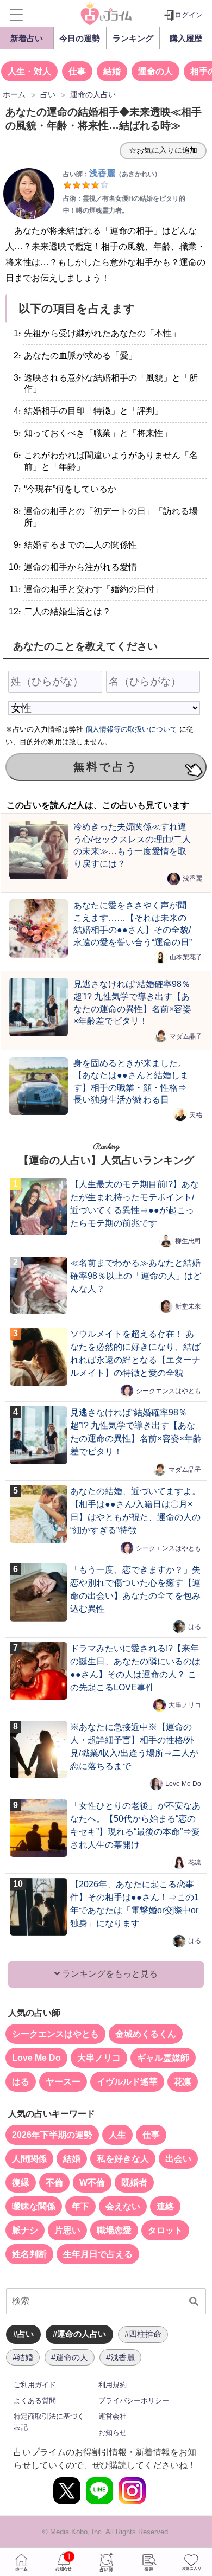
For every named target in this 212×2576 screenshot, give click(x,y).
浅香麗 (192, 879)
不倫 (54, 2183)
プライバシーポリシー (134, 2401)
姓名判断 (29, 2254)
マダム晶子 (186, 1036)
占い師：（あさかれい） (112, 174)
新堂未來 (188, 1306)
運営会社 (113, 2416)
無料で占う (106, 767)
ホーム (21, 2562)
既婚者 (134, 2183)
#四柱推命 (143, 2334)
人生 (117, 2135)
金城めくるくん (146, 2034)
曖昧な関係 (34, 2206)
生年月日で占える (98, 2254)
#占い (23, 2334)
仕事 (77, 71)
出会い (178, 2159)
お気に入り (191, 2562)
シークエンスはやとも (169, 1390)
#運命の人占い (79, 2334)
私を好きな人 (123, 2159)
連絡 (165, 2206)
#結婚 (23, 2357)
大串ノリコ (185, 1705)
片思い (67, 2230)
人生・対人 (29, 71)
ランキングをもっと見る (109, 1974)
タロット (165, 2230)
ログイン (189, 15)
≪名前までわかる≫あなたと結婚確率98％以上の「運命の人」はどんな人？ (136, 1276)
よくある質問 (35, 2401)
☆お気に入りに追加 (163, 150)
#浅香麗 (120, 2357)
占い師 (106, 2562)
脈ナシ (25, 2230)
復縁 (21, 2183)
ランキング (133, 38)
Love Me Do (183, 1784)
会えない (123, 2206)
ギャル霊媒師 (163, 2058)
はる (195, 1626)
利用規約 (113, 2385)
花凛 (195, 1862)
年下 (80, 2206)
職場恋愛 (114, 2230)
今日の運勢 (80, 38)
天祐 (196, 1114)
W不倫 (92, 2183)
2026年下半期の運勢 (52, 2135)
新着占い (27, 38)
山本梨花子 (186, 957)
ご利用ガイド (35, 2385)
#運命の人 (70, 2357)
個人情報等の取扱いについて (131, 729)
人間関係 (29, 2159)
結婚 (112, 71)
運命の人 (155, 71)
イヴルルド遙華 (127, 2082)
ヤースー (63, 2082)
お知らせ (113, 2433)
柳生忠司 (188, 1241)
